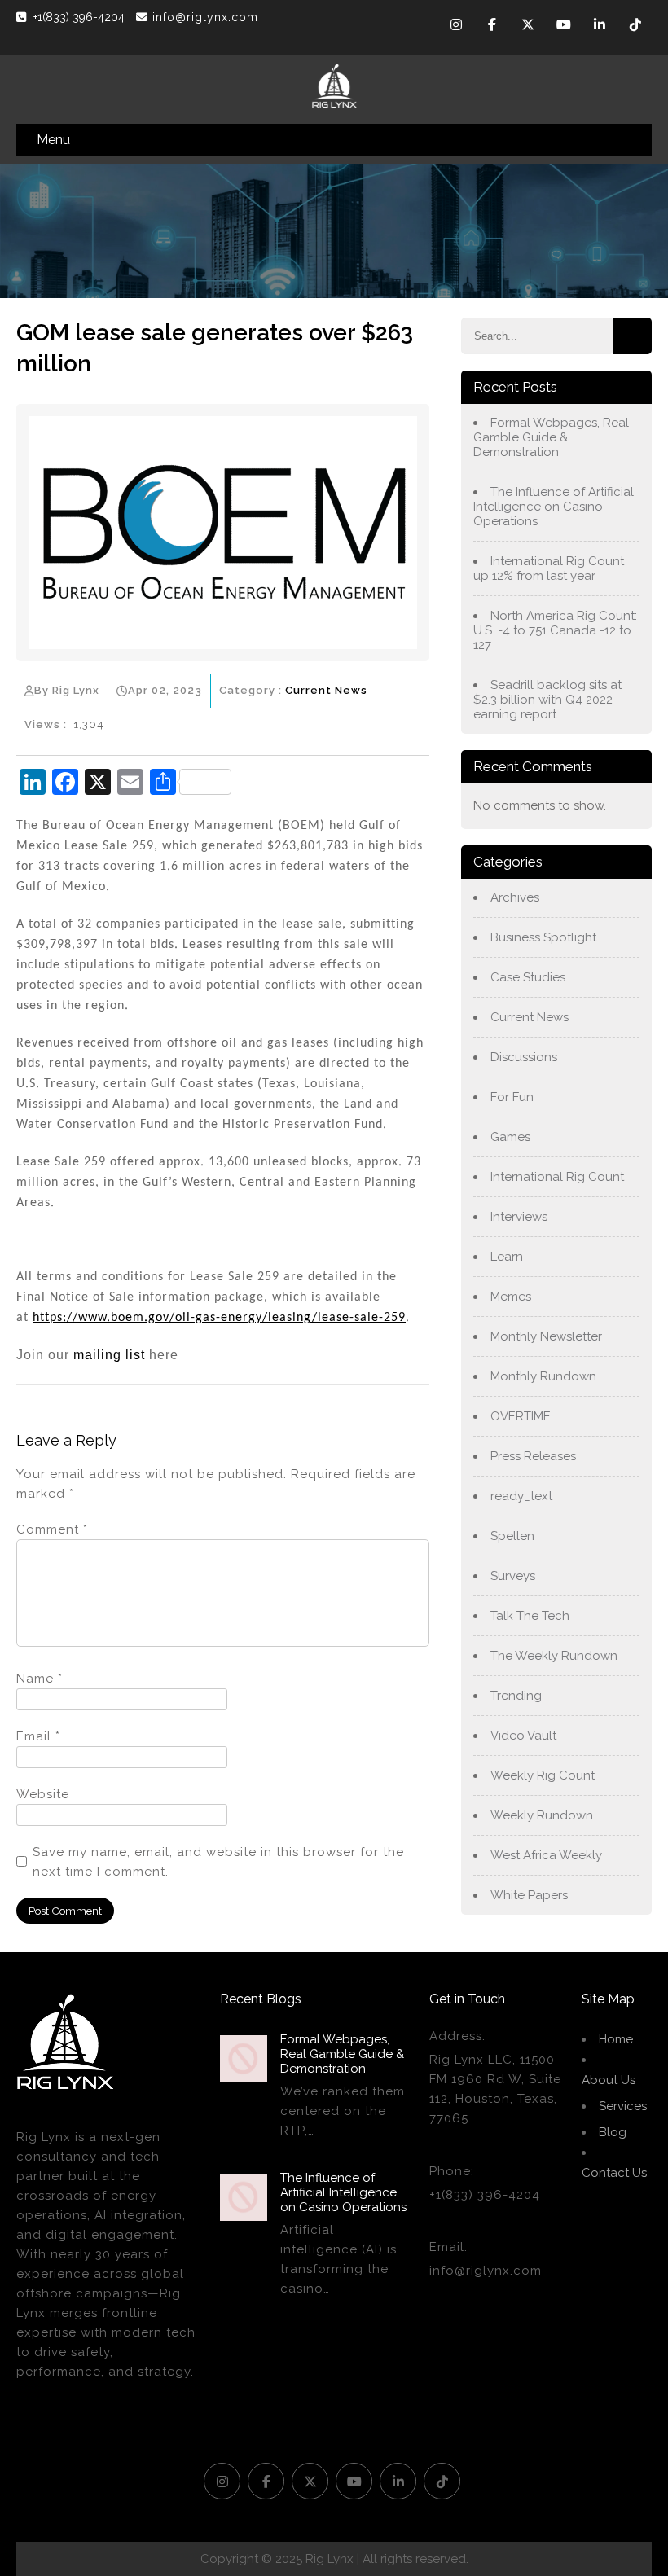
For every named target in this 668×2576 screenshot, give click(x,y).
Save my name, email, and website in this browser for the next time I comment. (218, 1862)
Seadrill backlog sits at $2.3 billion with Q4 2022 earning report (547, 700)
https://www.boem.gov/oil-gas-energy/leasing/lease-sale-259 (219, 1318)
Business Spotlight (543, 937)
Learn (507, 1257)
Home (616, 2039)
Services (623, 2106)
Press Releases (533, 1456)
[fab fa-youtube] (564, 27)
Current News (326, 690)
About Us (609, 2080)
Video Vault (523, 1736)
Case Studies (528, 977)
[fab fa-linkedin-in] (600, 27)
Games (510, 1137)
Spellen (512, 1536)
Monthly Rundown (543, 1376)
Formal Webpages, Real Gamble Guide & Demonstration (551, 437)
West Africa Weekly (546, 1855)
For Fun (512, 1097)
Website (43, 1794)
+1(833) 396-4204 (81, 17)
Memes (511, 1297)
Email (38, 1736)
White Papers (529, 1895)
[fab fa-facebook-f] (492, 27)
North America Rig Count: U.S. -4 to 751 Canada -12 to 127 (555, 630)
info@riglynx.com (205, 17)
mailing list (109, 1355)
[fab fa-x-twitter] (528, 27)
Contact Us (614, 2173)
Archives (515, 897)
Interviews (519, 1217)
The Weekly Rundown (554, 1656)
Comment (52, 1529)
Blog (613, 2132)
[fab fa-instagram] (456, 27)
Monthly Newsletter (546, 1336)
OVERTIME (521, 1416)
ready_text (521, 1496)
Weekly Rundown (542, 1815)
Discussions (524, 1057)
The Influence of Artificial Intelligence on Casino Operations (554, 507)
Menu (53, 140)
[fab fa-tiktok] (635, 27)
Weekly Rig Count (543, 1775)
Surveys (513, 1576)
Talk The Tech (530, 1616)
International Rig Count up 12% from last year (549, 568)
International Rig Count (557, 1177)
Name (40, 1679)
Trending (516, 1696)
